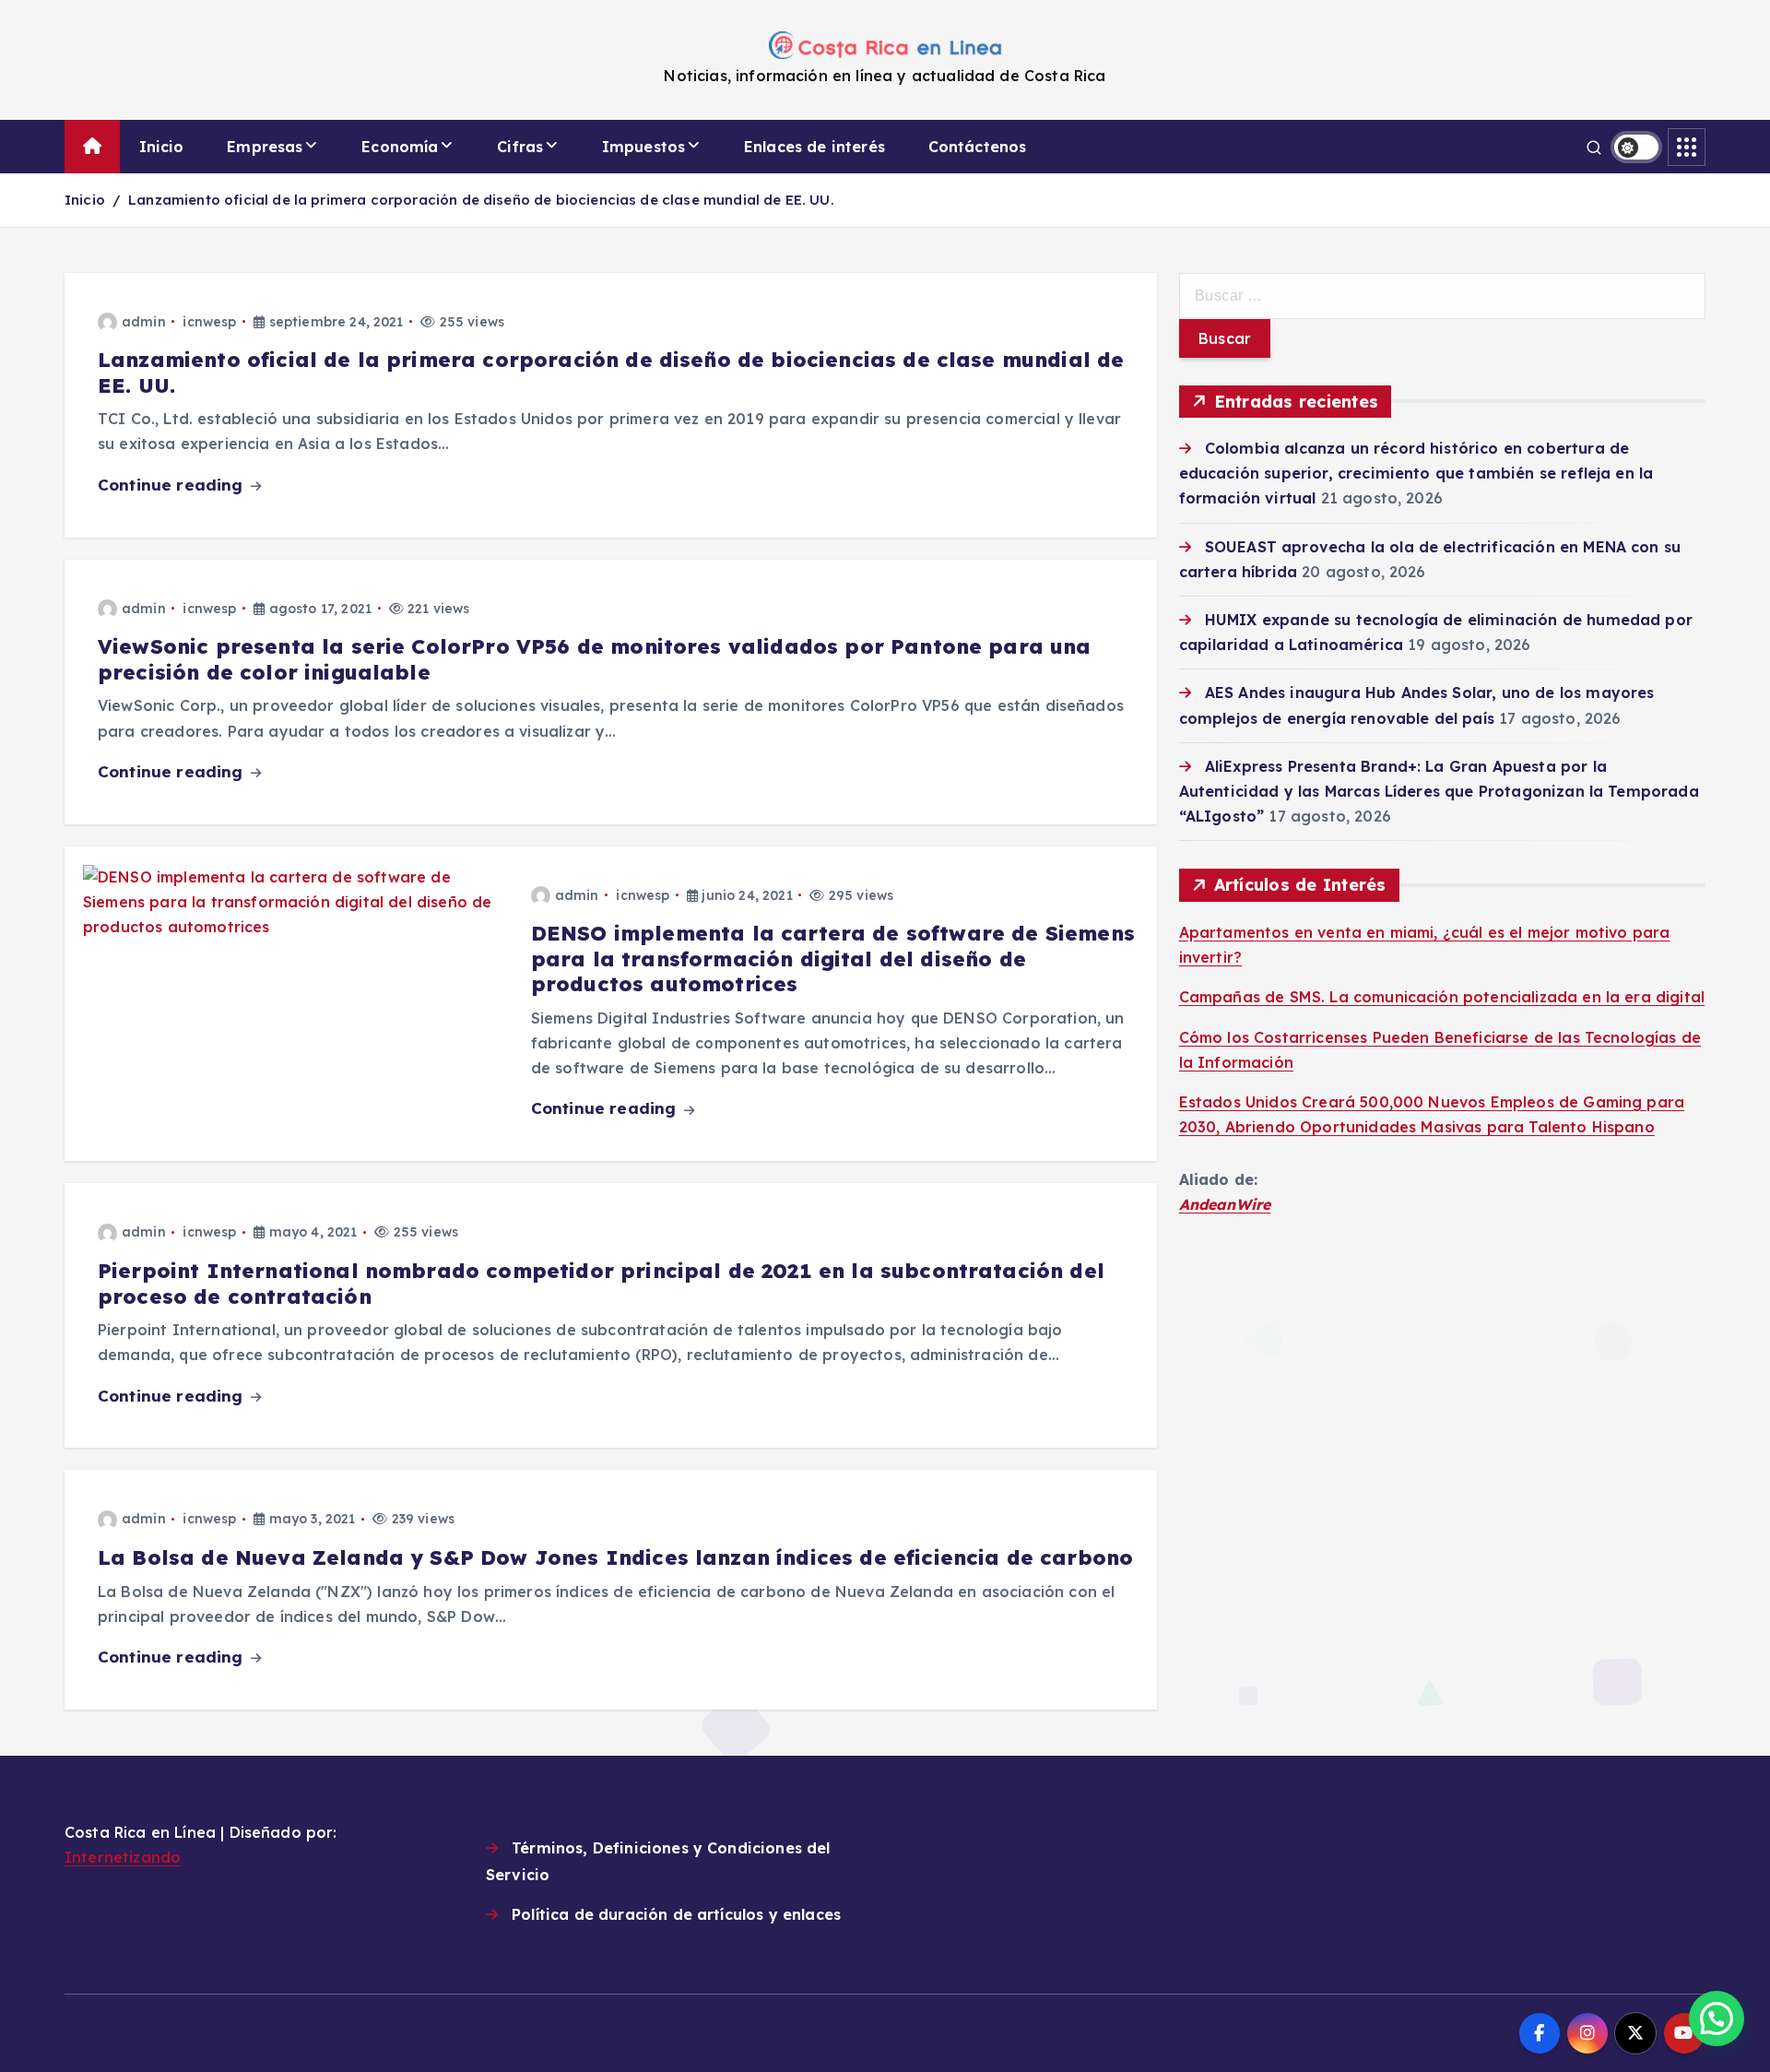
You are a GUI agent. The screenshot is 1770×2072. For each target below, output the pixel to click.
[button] (1717, 2019)
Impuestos (643, 147)
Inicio (162, 147)
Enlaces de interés (814, 147)
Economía (400, 147)
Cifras (520, 147)
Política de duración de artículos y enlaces (676, 1914)
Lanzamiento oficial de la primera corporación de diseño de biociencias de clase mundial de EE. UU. (481, 200)
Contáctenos (978, 147)
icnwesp (209, 322)
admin (144, 322)
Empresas (265, 147)
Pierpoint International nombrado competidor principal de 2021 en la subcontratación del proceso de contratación (601, 1284)
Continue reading (173, 485)
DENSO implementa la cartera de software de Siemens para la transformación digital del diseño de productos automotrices (833, 959)
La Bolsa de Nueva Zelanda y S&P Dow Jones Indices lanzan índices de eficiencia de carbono (615, 1557)
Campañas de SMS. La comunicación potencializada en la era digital (1442, 997)
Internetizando (123, 1857)
